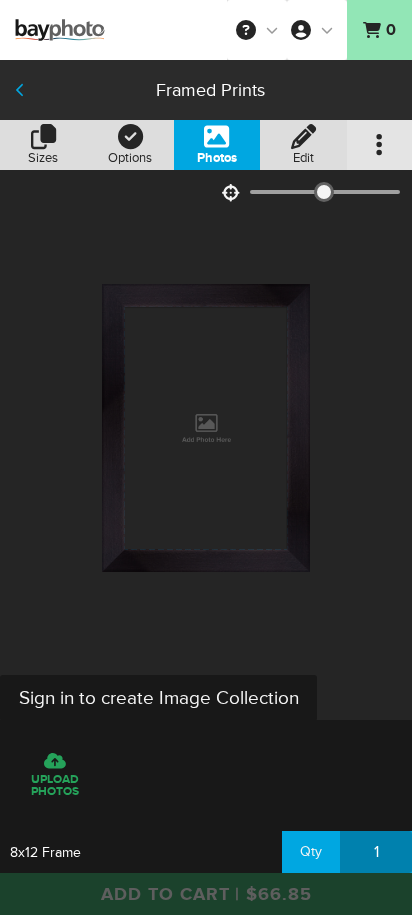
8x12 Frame (45, 852)
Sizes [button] (43, 158)
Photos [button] (217, 158)
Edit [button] (303, 158)
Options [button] (130, 158)
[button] (257, 30)
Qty (311, 851)
